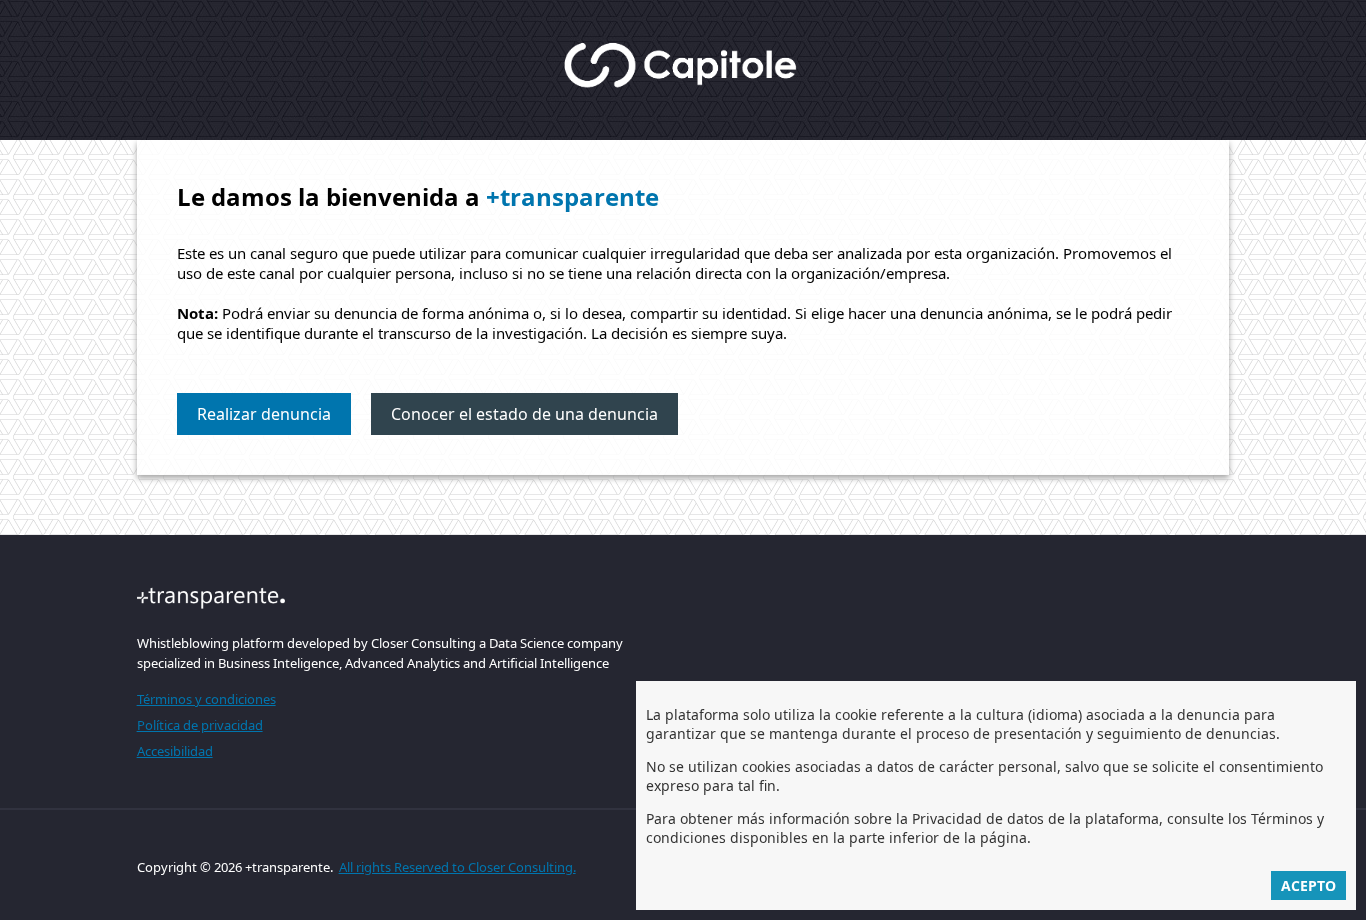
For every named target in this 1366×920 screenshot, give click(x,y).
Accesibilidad (175, 751)
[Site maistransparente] (380, 597)
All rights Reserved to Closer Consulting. (457, 867)
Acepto (1308, 885)
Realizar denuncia (264, 414)
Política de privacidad (200, 725)
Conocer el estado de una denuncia (524, 414)
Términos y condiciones (206, 699)
